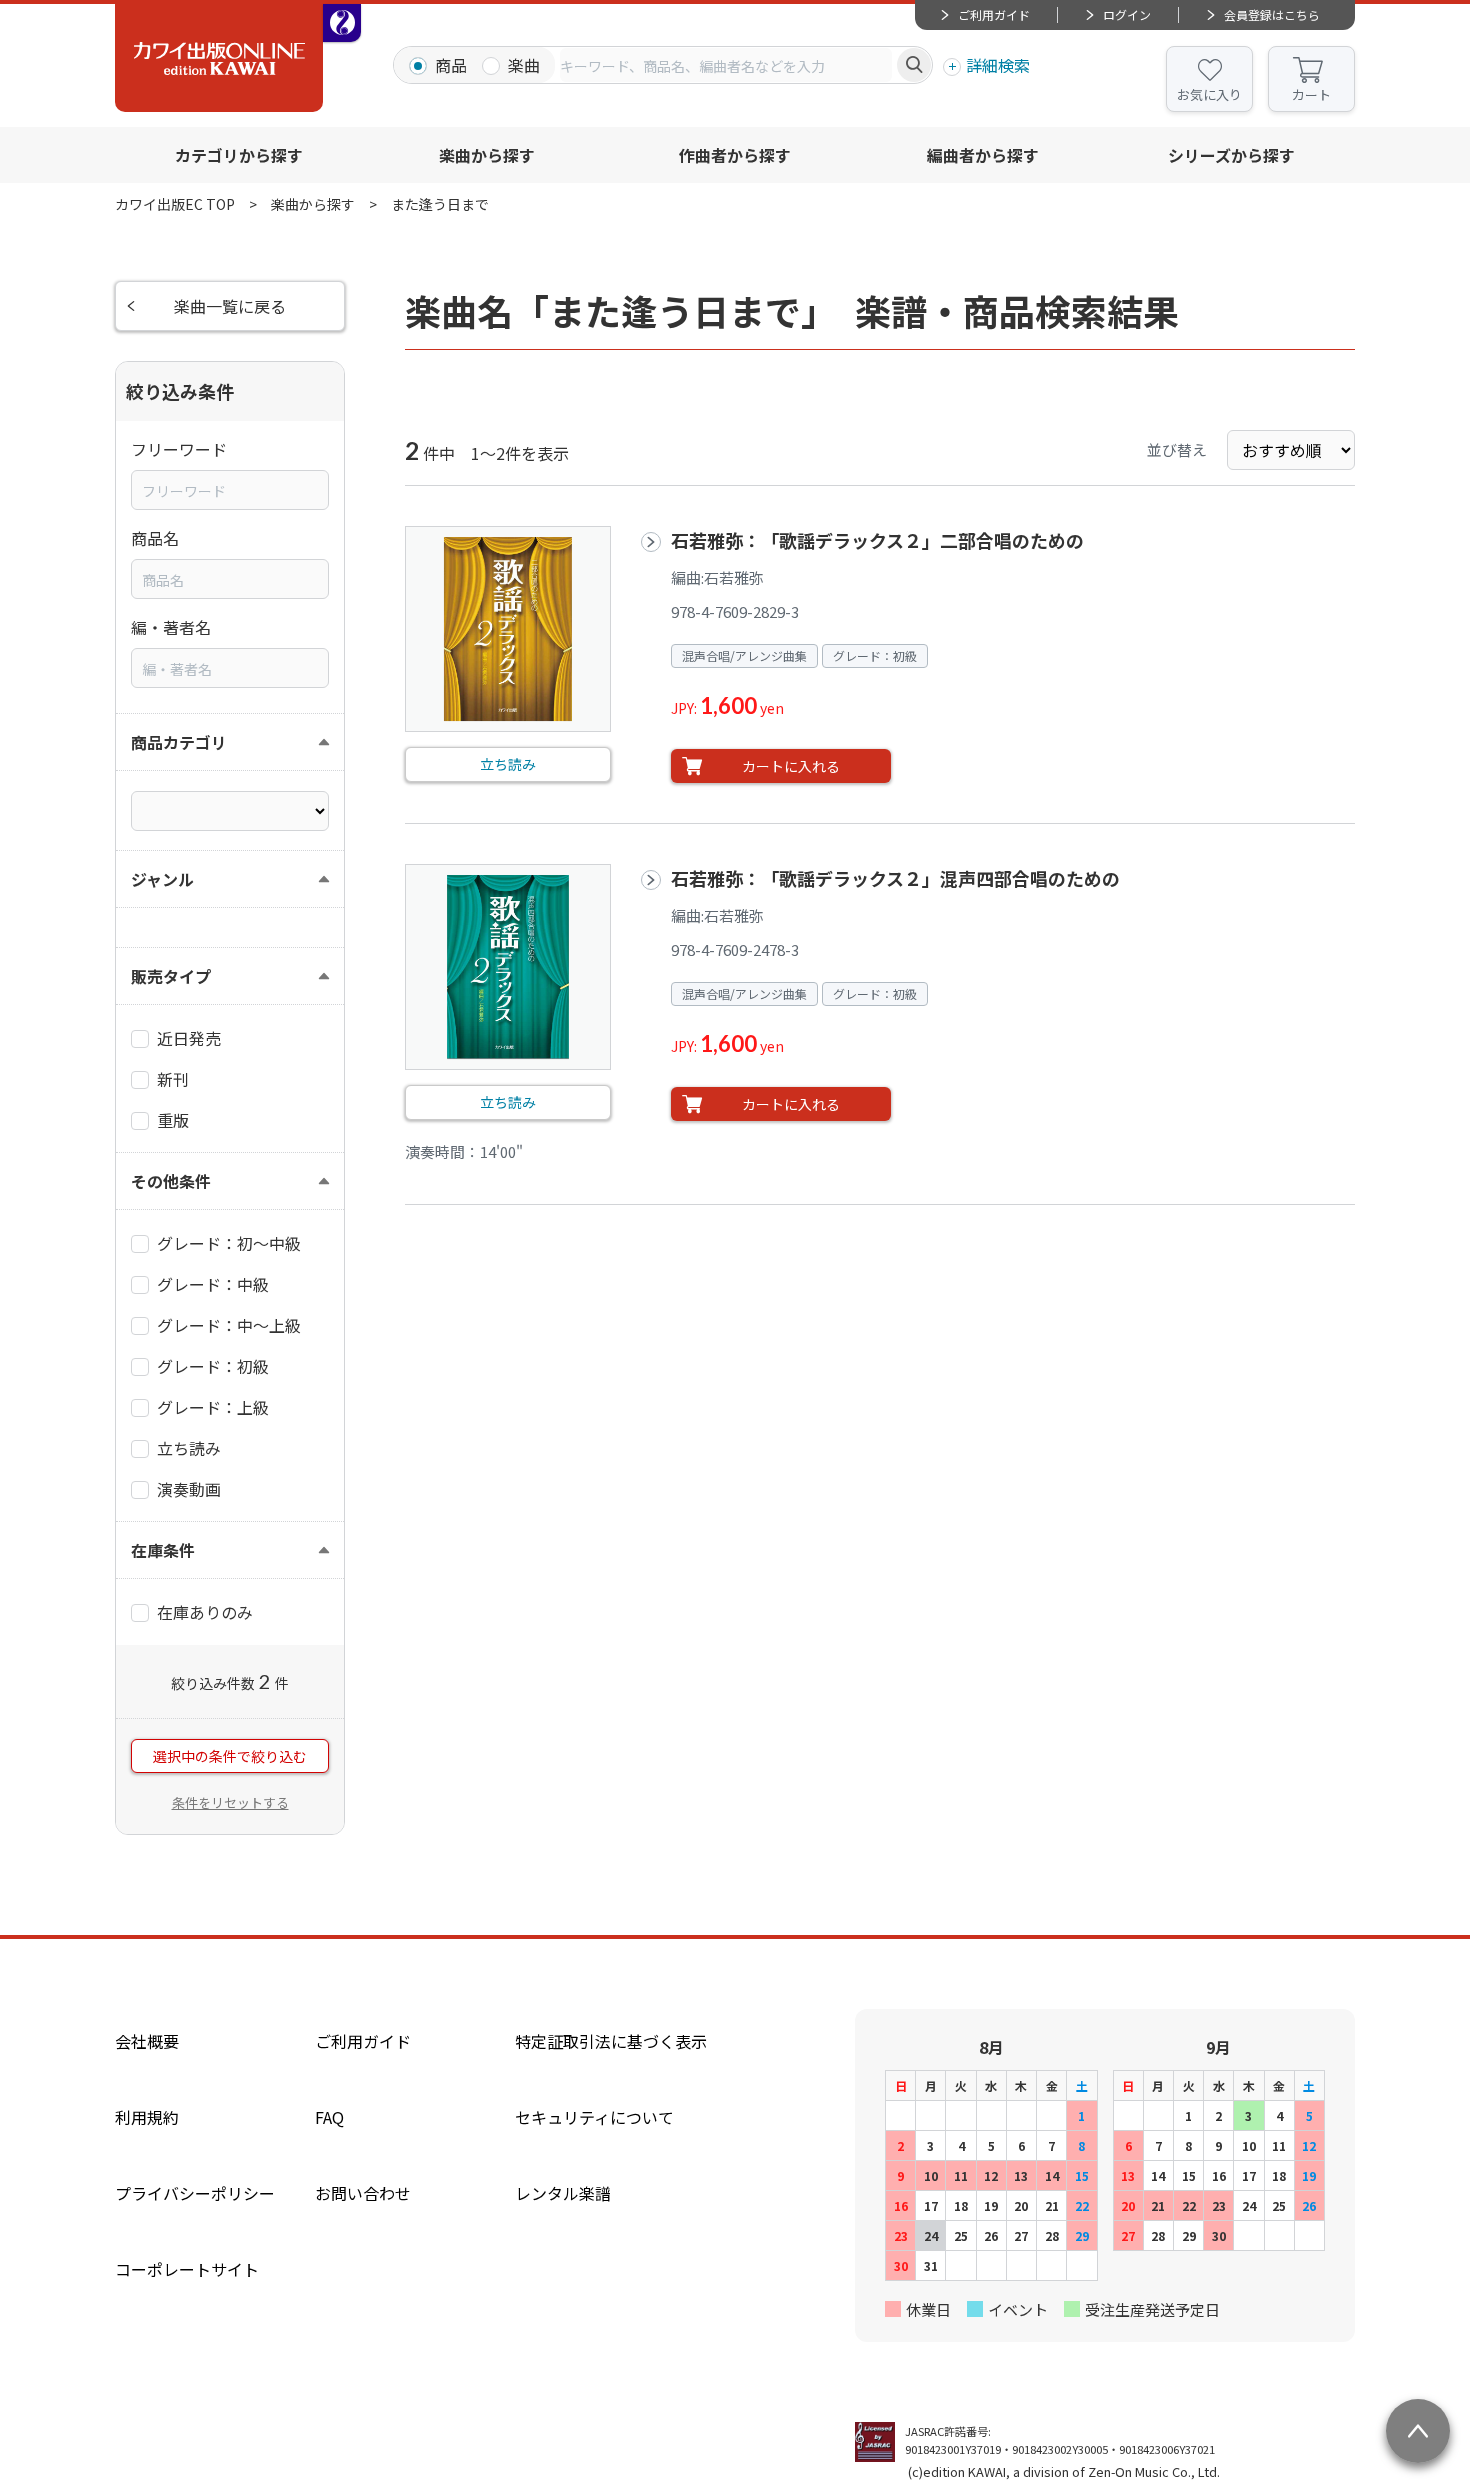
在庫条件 (163, 1550)
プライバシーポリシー (195, 2193)
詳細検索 (998, 65)
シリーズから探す (1231, 155)
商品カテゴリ (179, 742)
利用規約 (147, 2117)
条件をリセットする (230, 1802)
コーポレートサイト (187, 2269)
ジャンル (162, 879)
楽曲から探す (487, 155)
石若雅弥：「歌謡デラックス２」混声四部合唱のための (895, 878)
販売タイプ (171, 976)
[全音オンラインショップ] (342, 23)
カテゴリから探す (239, 155)
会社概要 (147, 2041)
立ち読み (508, 764)
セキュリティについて (594, 2117)
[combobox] (726, 65)
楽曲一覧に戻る (230, 306)
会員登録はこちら (1272, 14)
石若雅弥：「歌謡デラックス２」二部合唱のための (877, 540)
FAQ (329, 2117)
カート (1311, 94)
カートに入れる (791, 766)
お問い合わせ (363, 2193)
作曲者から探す (735, 155)
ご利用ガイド (994, 14)
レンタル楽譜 (563, 2193)
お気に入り (1209, 94)
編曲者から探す (983, 155)
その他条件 (171, 1181)
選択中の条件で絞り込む (230, 1756)
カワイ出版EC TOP (175, 204)
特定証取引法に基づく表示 (611, 2041)
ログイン (1127, 14)
